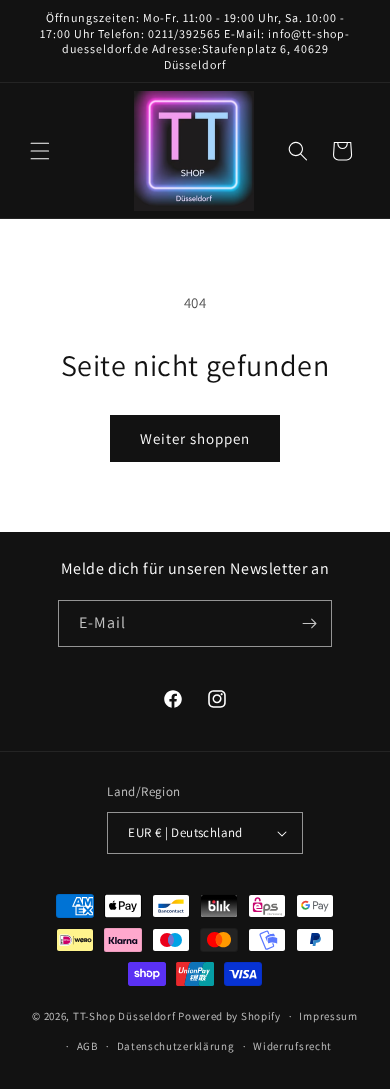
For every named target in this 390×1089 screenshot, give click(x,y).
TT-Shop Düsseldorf (124, 1016)
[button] (40, 151)
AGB (87, 1046)
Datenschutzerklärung (176, 1046)
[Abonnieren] (309, 623)
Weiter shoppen (195, 438)
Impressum (328, 1016)
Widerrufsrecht (292, 1046)
